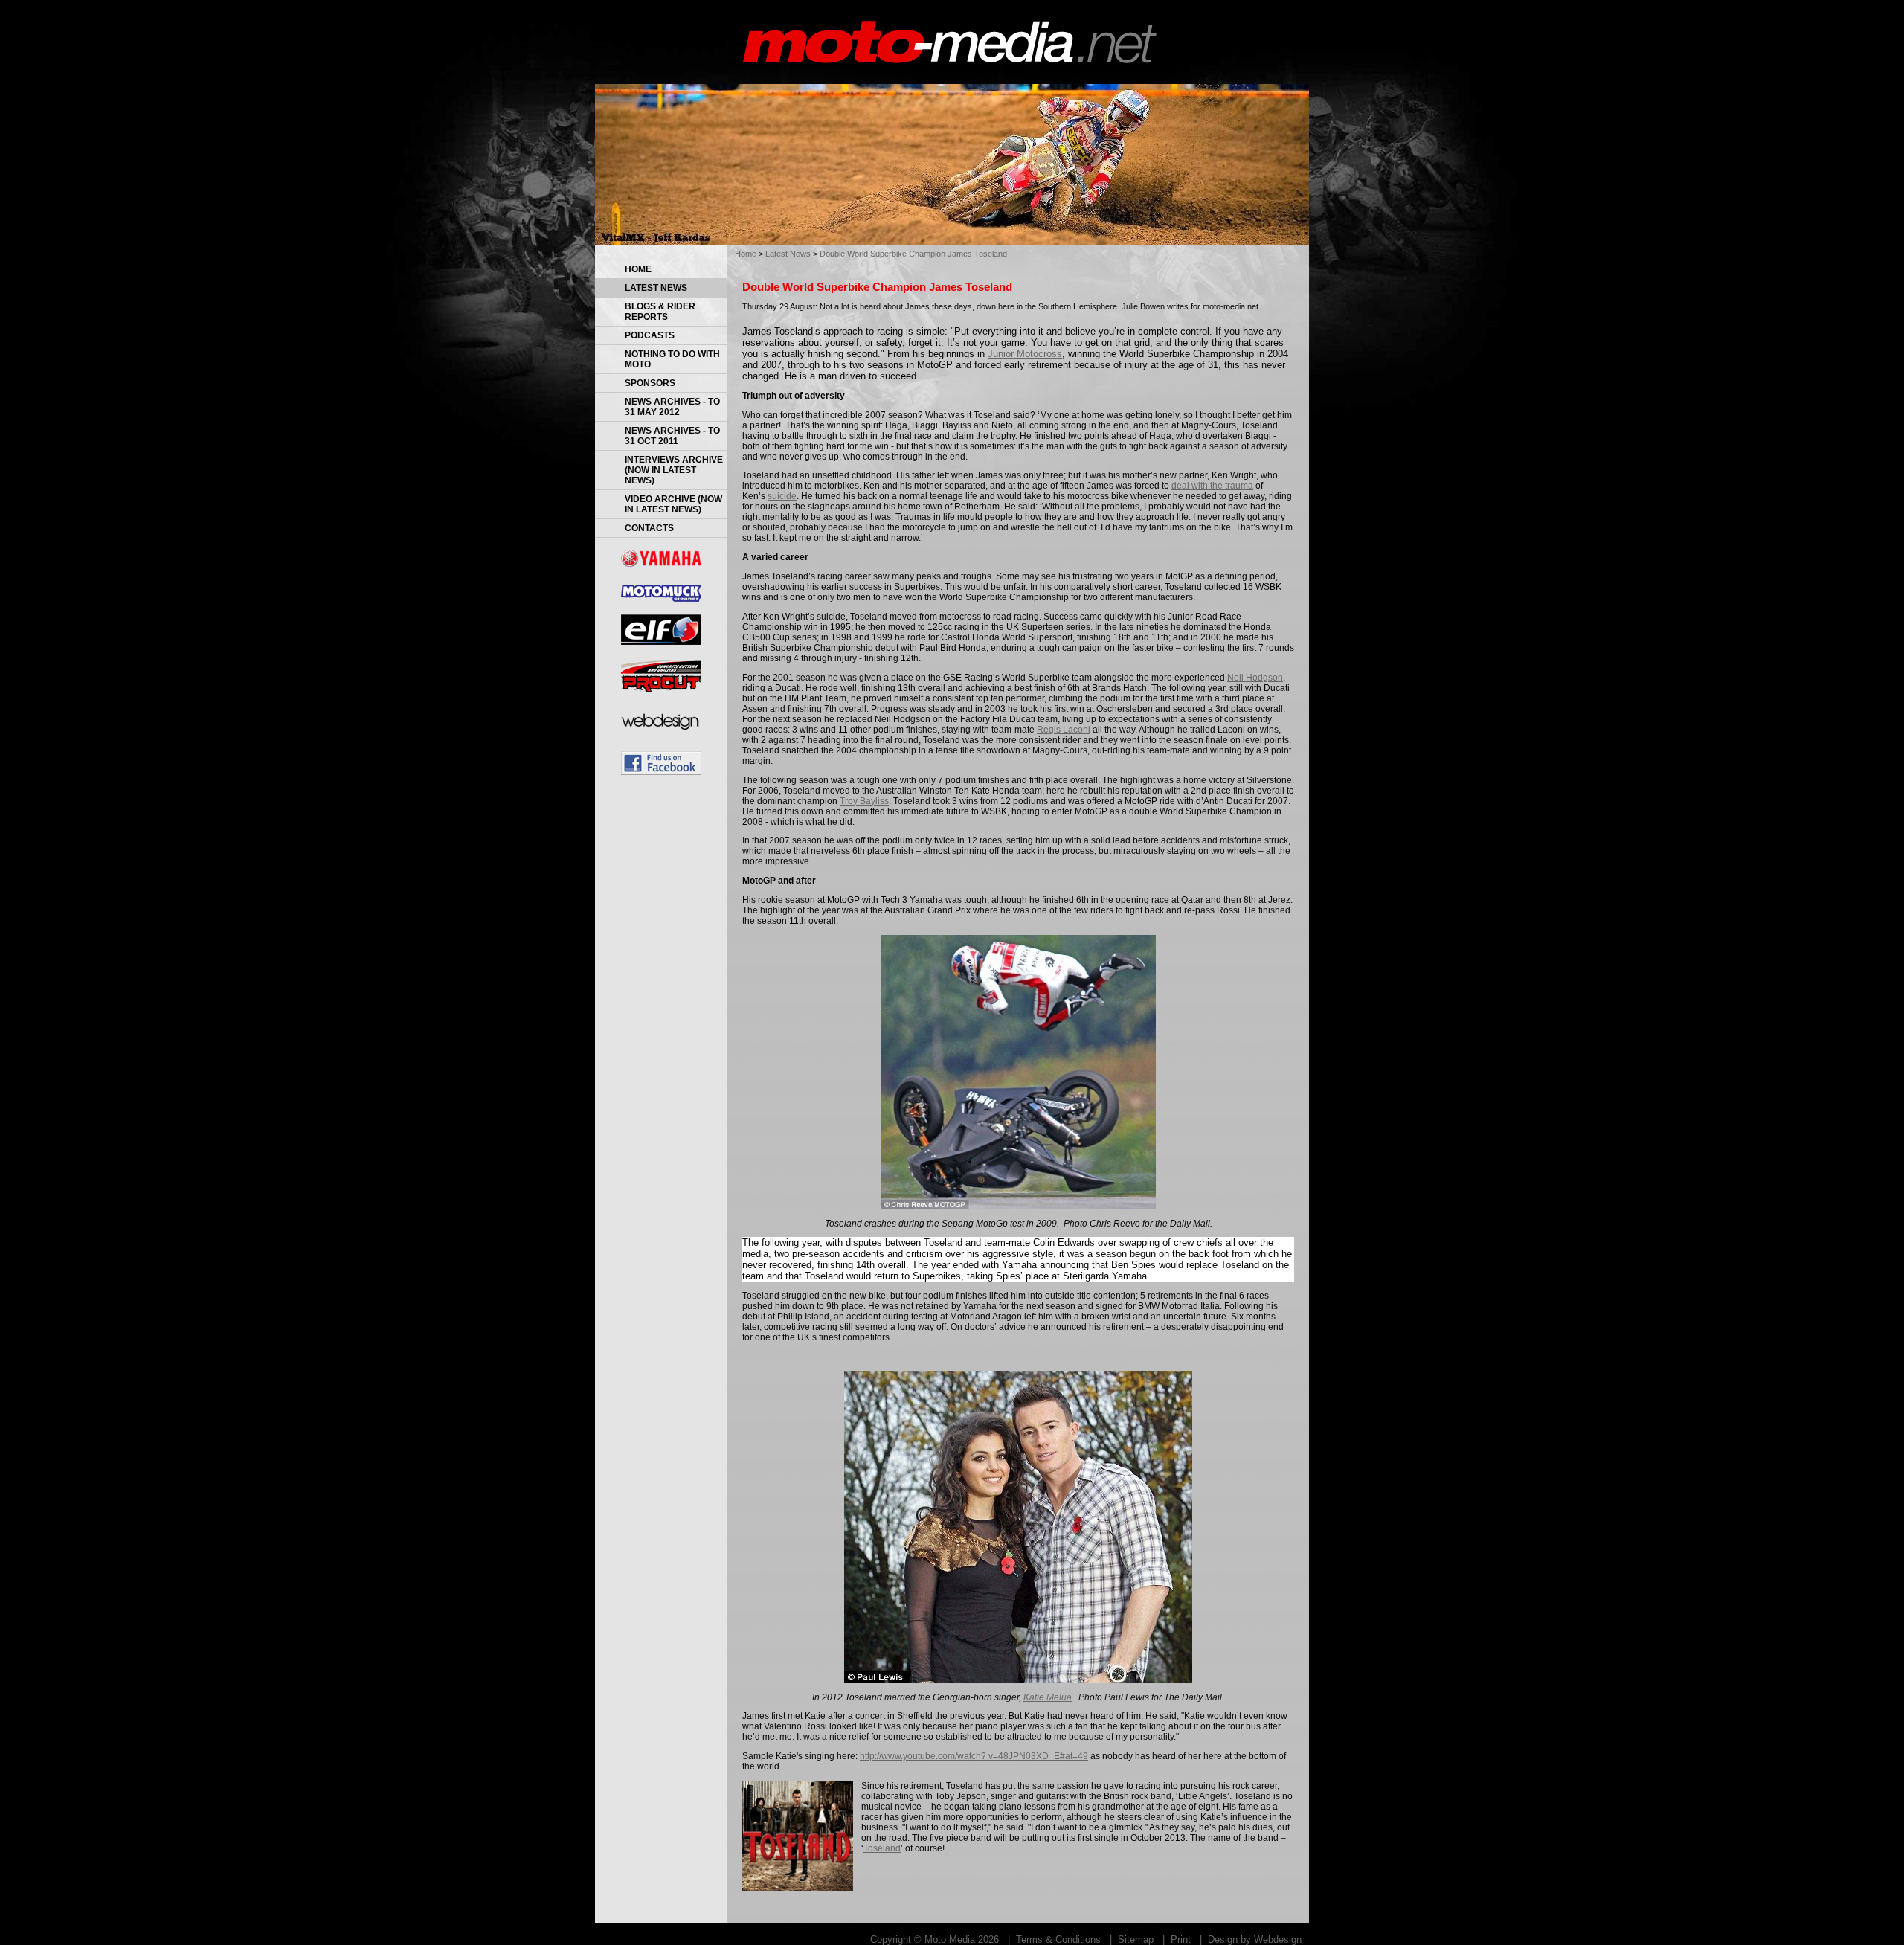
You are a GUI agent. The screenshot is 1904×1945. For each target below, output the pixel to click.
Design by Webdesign (1255, 1939)
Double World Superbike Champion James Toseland (913, 254)
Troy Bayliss (864, 801)
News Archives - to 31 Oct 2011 (672, 436)
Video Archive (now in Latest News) (673, 504)
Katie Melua (1048, 1697)
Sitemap (1136, 1939)
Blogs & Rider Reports (660, 312)
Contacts (649, 528)
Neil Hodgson (1255, 678)
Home (638, 269)
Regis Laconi (1064, 730)
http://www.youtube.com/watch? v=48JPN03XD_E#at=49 (974, 1756)
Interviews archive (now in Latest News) (674, 470)
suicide (782, 496)
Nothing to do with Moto (672, 359)
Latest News (656, 288)
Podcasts (650, 335)
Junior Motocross (1025, 354)
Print (1181, 1939)
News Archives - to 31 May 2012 (672, 407)
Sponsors (650, 383)
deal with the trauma (1212, 486)
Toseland (882, 1848)
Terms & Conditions (1058, 1939)
